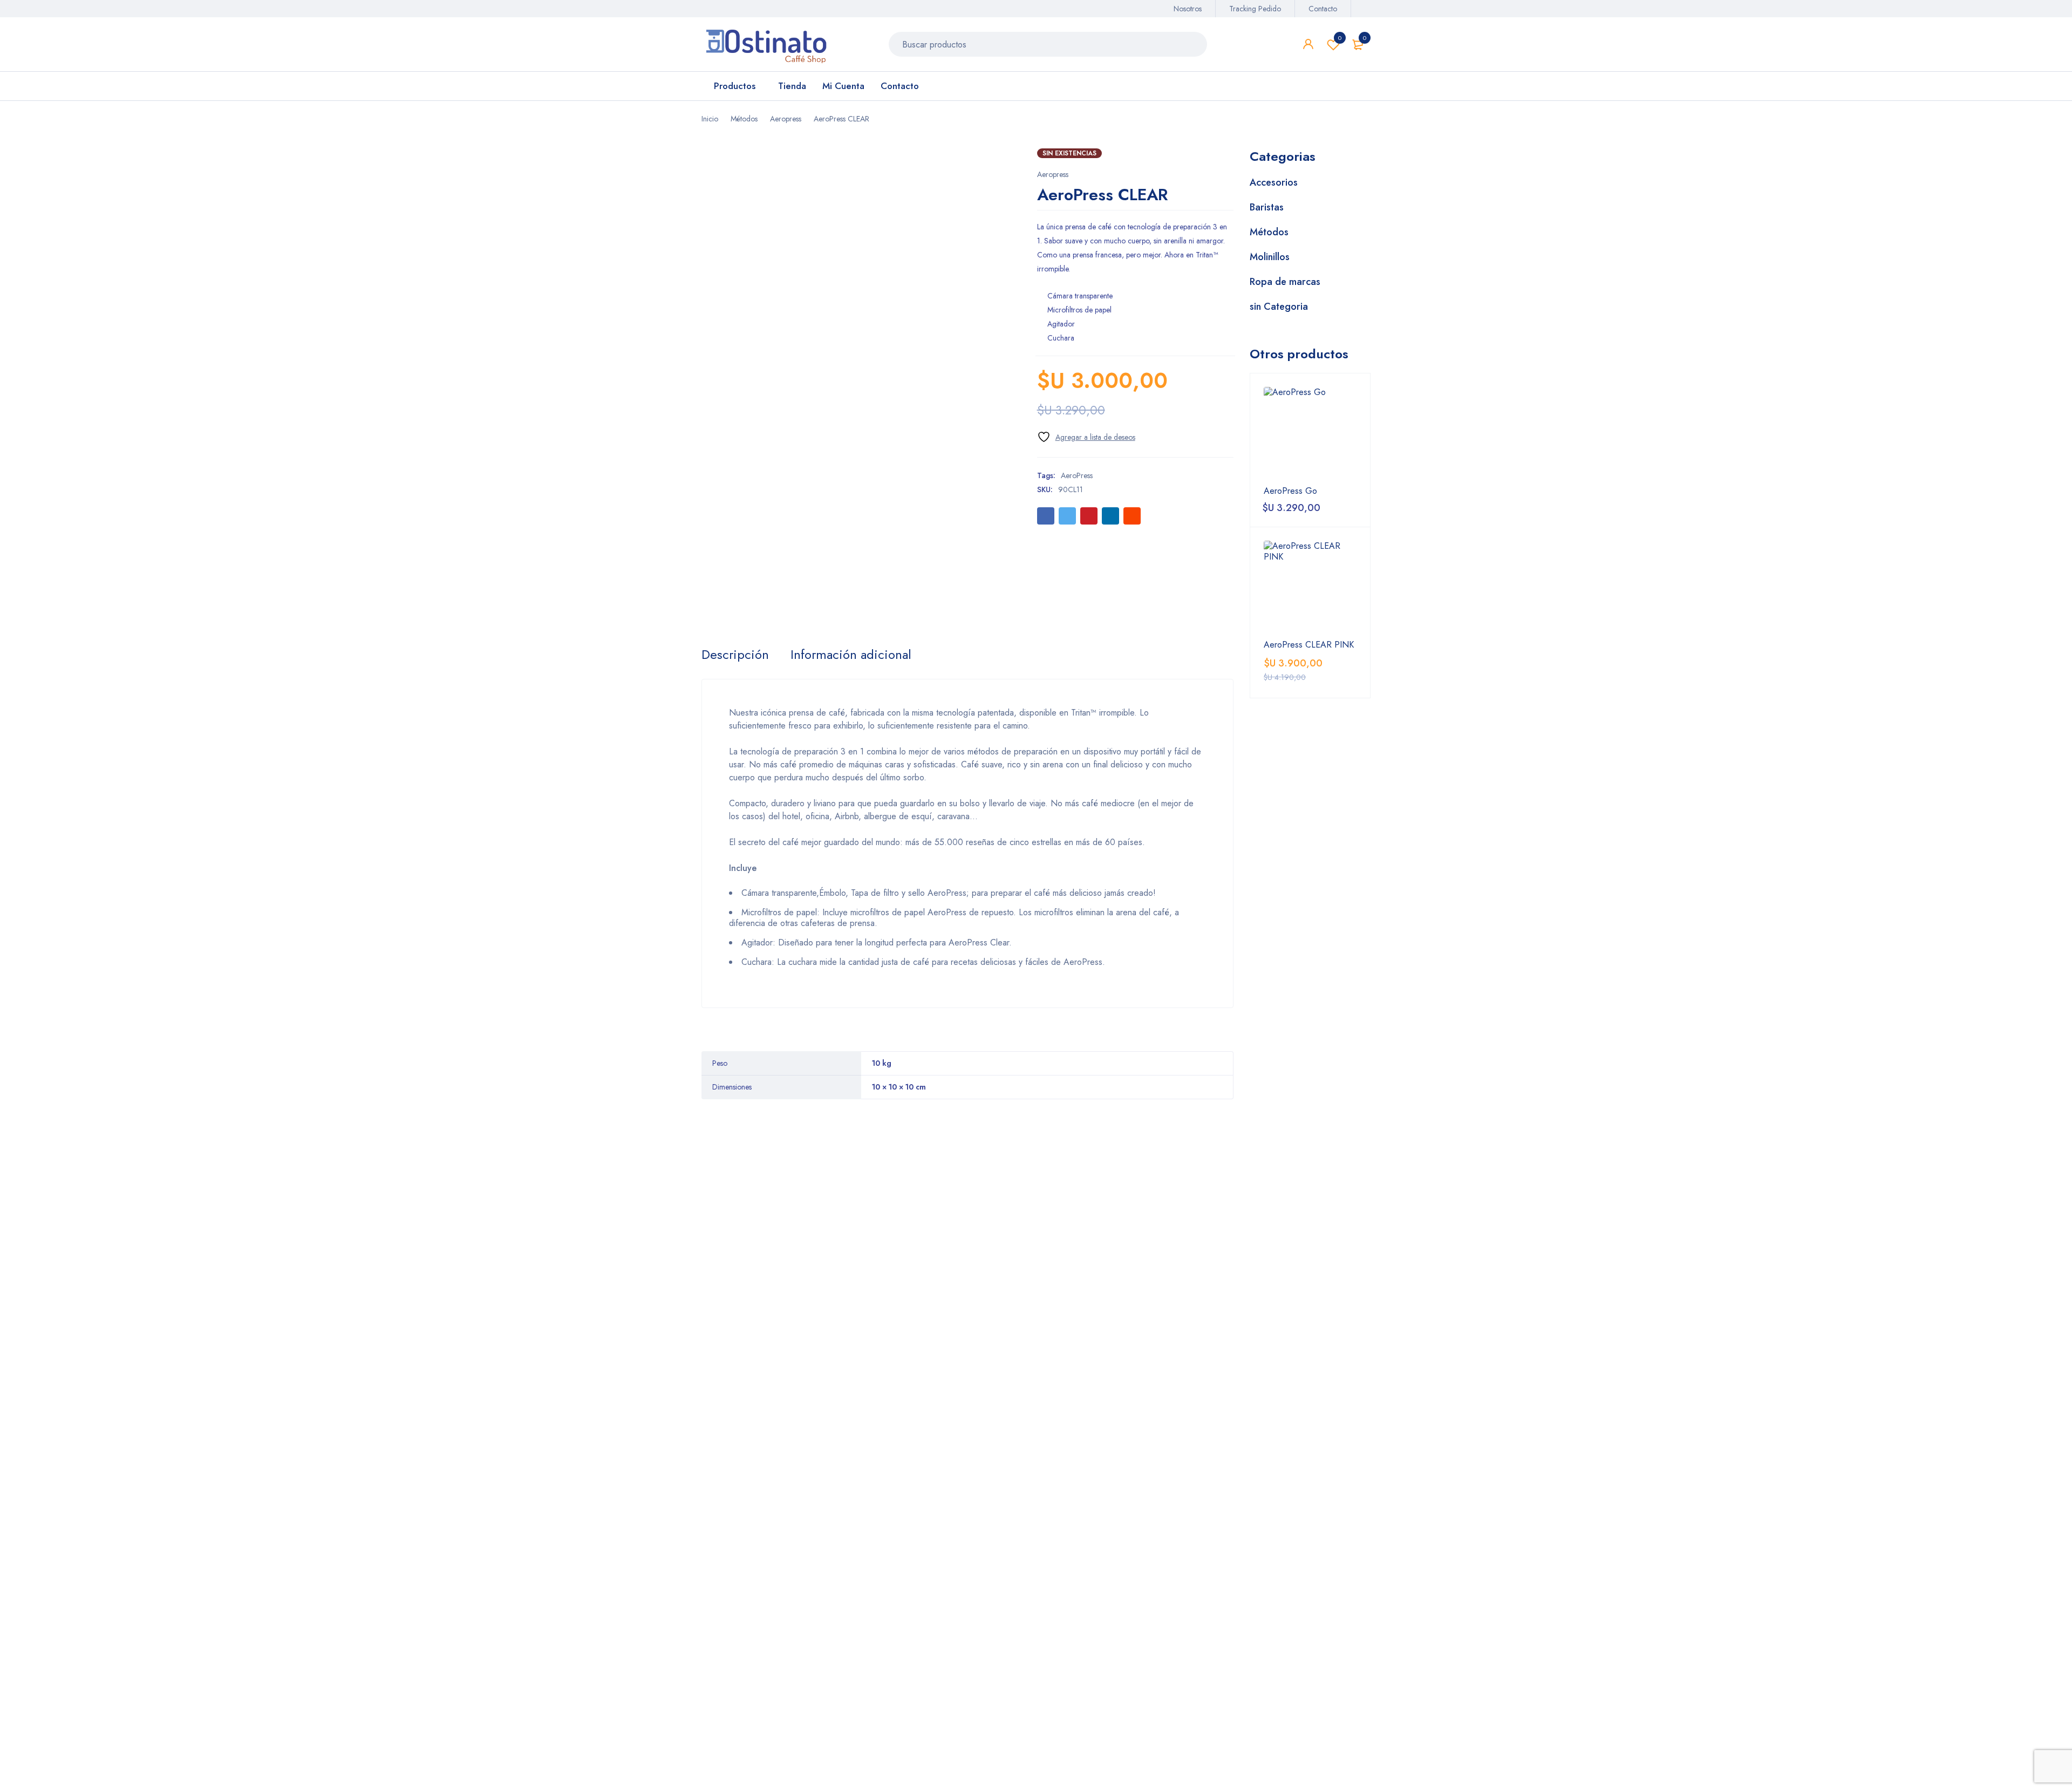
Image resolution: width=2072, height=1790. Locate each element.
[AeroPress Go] (1310, 433)
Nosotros (1188, 9)
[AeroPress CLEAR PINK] (1310, 587)
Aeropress (786, 119)
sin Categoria (1279, 307)
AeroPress (1077, 475)
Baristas (1267, 207)
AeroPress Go (1290, 491)
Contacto (1323, 9)
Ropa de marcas (1285, 282)
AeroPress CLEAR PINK (1309, 645)
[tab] (735, 655)
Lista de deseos (1340, 38)
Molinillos (1270, 257)
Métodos (744, 119)
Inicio (710, 119)
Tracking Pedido (1255, 9)
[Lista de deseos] (1086, 437)
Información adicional (851, 655)
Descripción (735, 655)
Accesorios (1274, 182)
